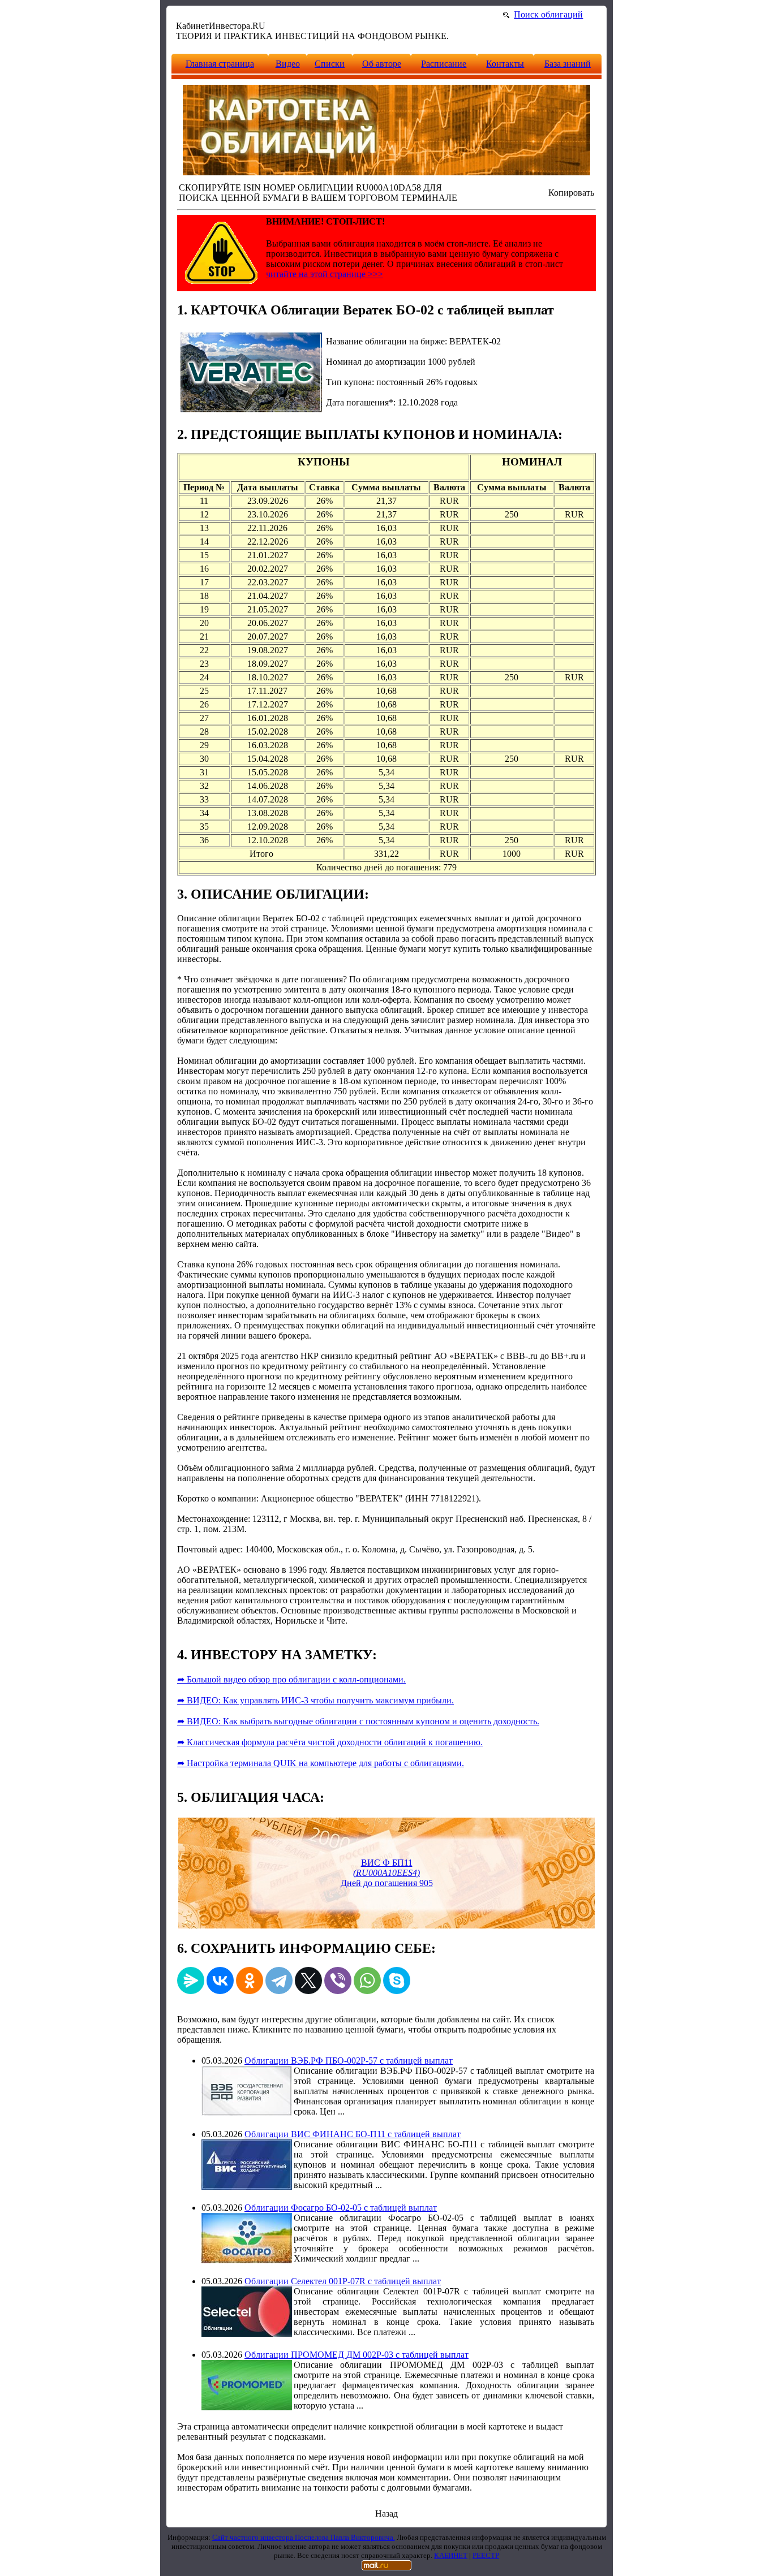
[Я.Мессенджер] (191, 1980)
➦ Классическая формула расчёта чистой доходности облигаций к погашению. (330, 1742)
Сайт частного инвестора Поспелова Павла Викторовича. (304, 2537)
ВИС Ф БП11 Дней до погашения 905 (387, 1873)
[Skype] (397, 1980)
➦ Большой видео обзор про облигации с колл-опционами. (291, 1679)
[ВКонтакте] (220, 1980)
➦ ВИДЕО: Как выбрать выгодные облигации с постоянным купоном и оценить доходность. (358, 1721)
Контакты (505, 64)
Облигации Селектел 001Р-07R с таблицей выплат (343, 2281)
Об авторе (382, 64)
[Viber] (338, 1980)
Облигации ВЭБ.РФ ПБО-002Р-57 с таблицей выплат (349, 2061)
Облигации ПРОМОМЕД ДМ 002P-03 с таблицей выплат (357, 2355)
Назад (386, 2514)
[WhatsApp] (367, 1980)
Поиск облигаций (548, 14)
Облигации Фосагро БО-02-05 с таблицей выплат (341, 2208)
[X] (308, 1980)
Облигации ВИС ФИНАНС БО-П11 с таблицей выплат (353, 2134)
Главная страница (220, 64)
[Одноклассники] (250, 1980)
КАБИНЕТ (451, 2555)
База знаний (568, 64)
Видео (288, 64)
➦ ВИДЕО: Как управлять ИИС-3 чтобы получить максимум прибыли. (315, 1700)
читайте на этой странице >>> (325, 274)
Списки (330, 64)
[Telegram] (279, 1980)
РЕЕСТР (486, 2555)
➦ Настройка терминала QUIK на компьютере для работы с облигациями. (321, 1763)
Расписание (444, 64)
